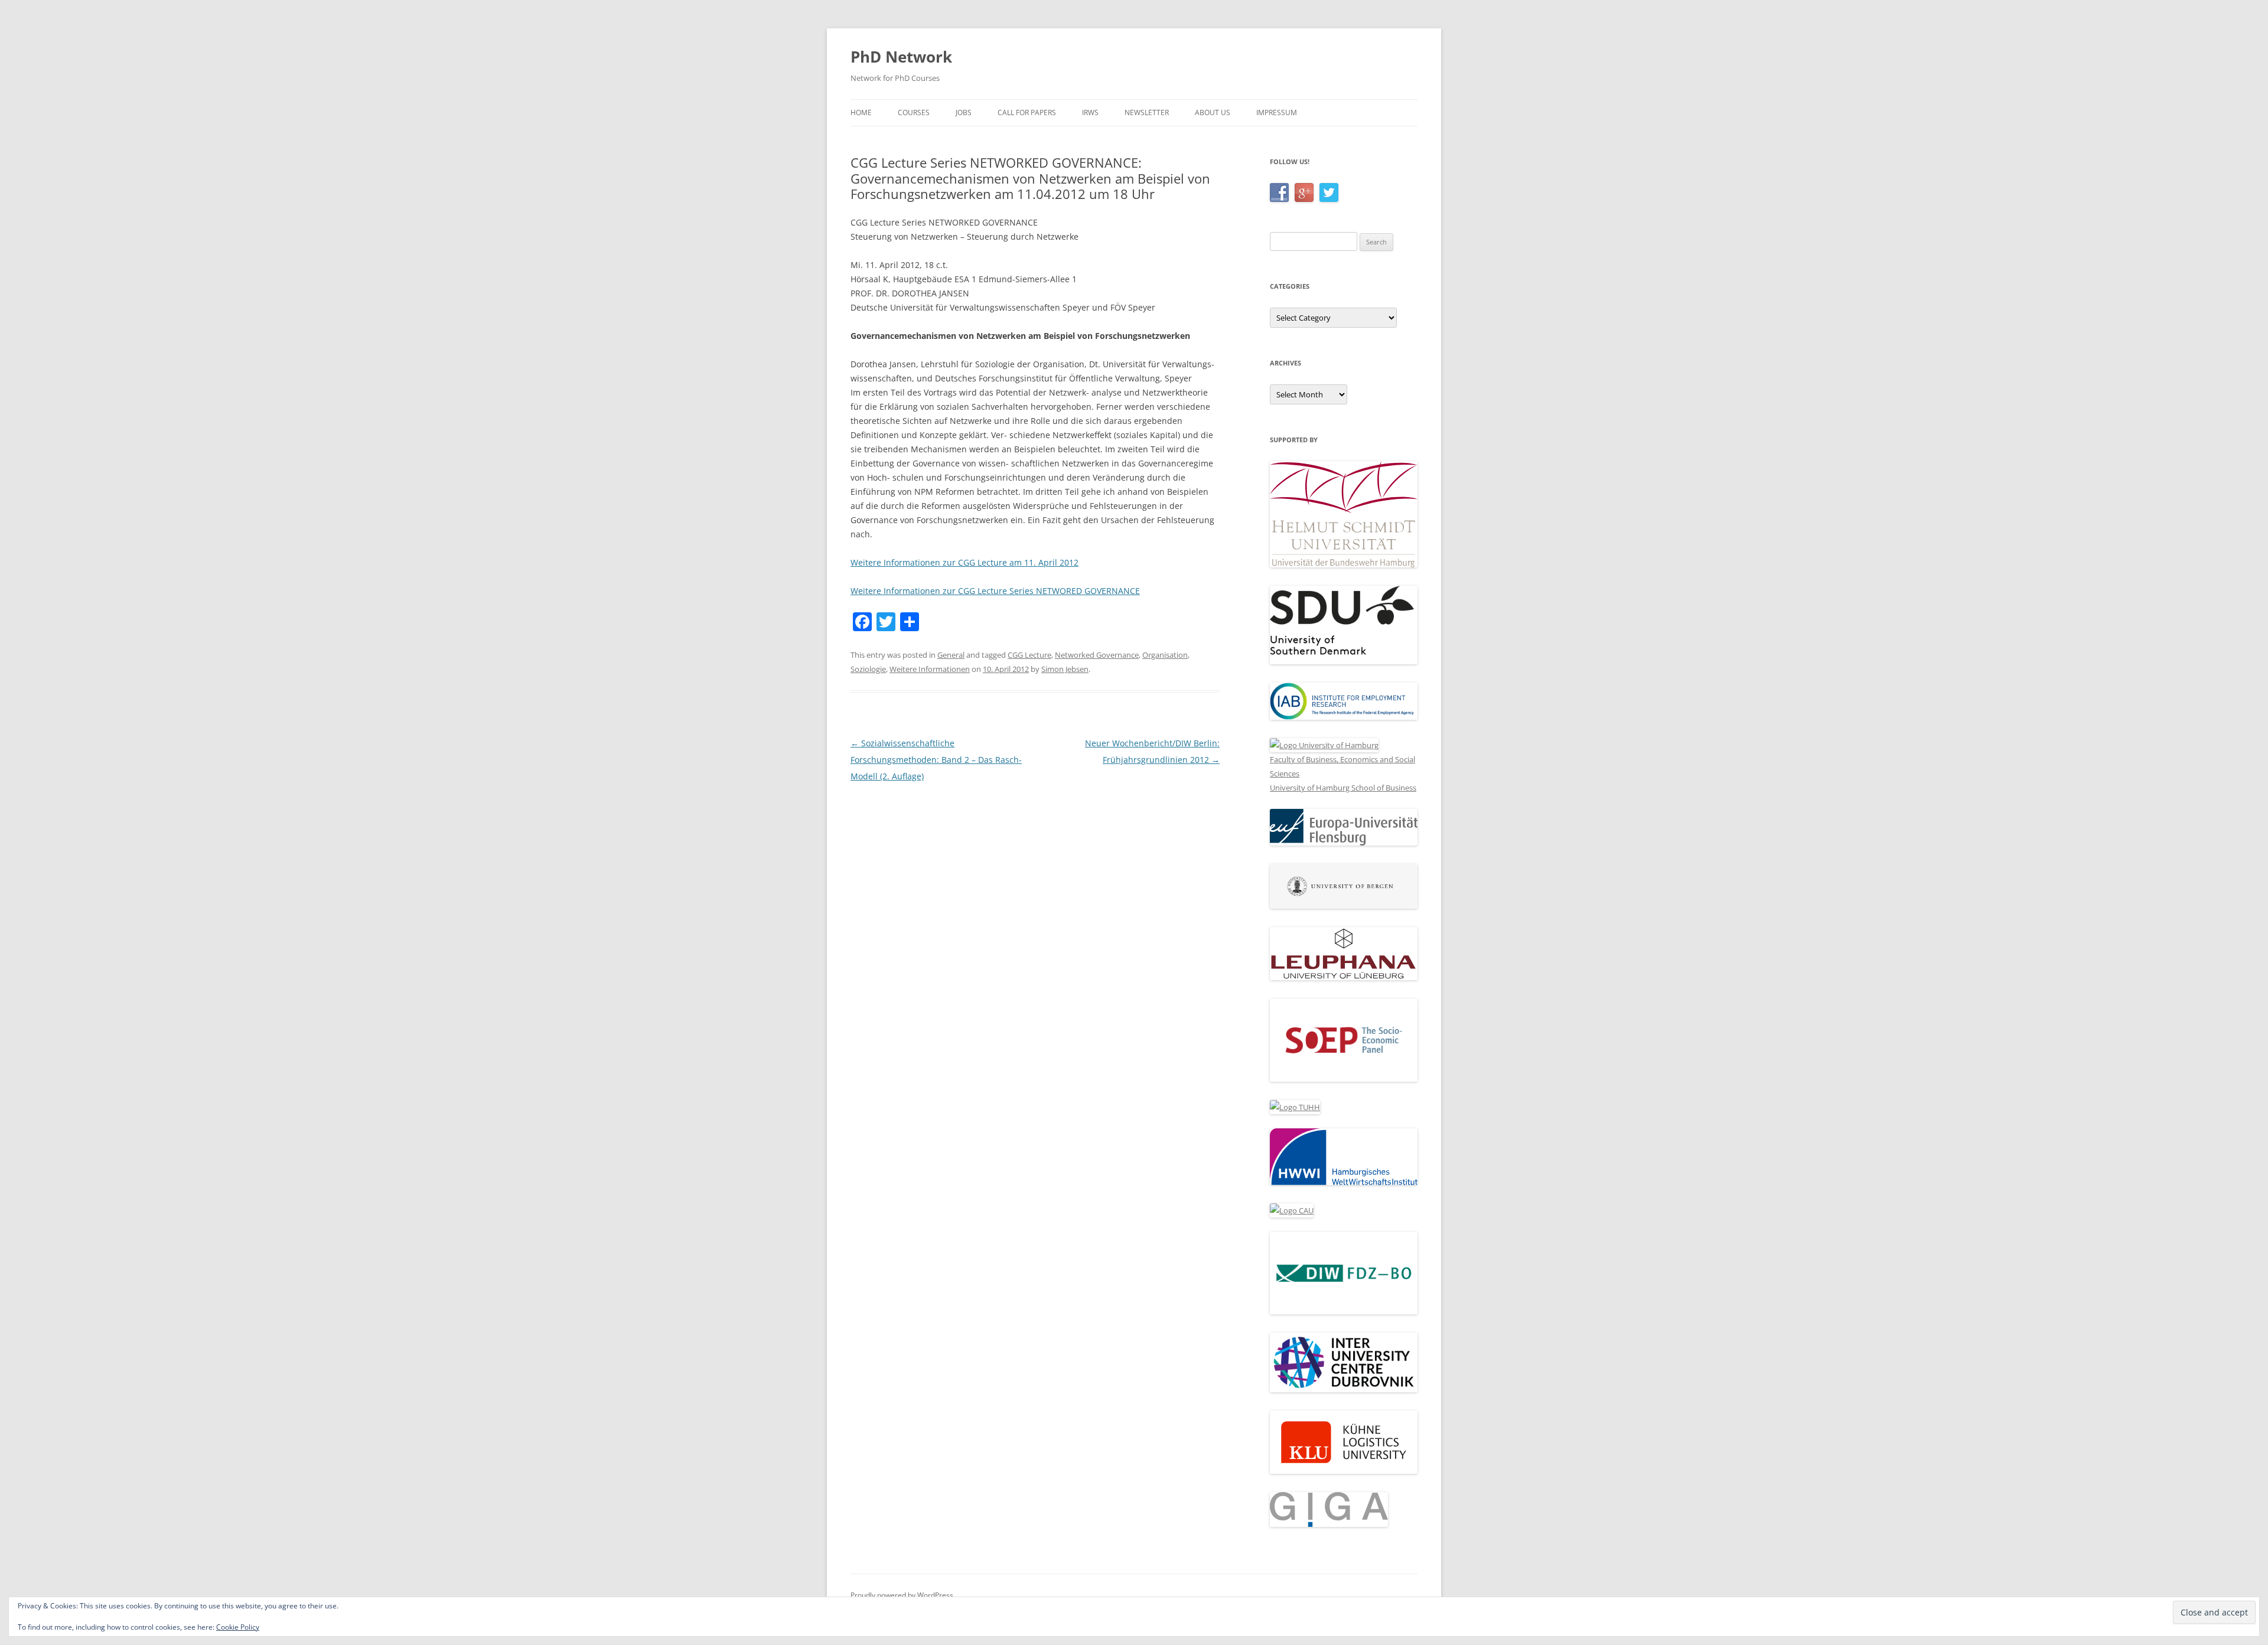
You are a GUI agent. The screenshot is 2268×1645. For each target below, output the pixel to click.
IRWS (1090, 112)
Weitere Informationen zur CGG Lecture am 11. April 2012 (964, 562)
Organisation (1165, 655)
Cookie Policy (238, 1627)
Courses (914, 112)
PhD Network (901, 57)
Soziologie (868, 669)
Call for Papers (1027, 112)
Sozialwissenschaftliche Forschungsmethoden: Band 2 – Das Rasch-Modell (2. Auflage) (936, 760)
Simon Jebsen (1065, 669)
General (951, 655)
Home (861, 112)
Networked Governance (1097, 655)
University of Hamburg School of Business (1343, 788)
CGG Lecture (1029, 655)
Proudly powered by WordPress (902, 1595)
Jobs (964, 112)
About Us (1213, 112)
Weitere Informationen (930, 669)
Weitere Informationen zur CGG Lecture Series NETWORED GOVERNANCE (995, 591)
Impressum (1277, 112)
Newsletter (1147, 112)
